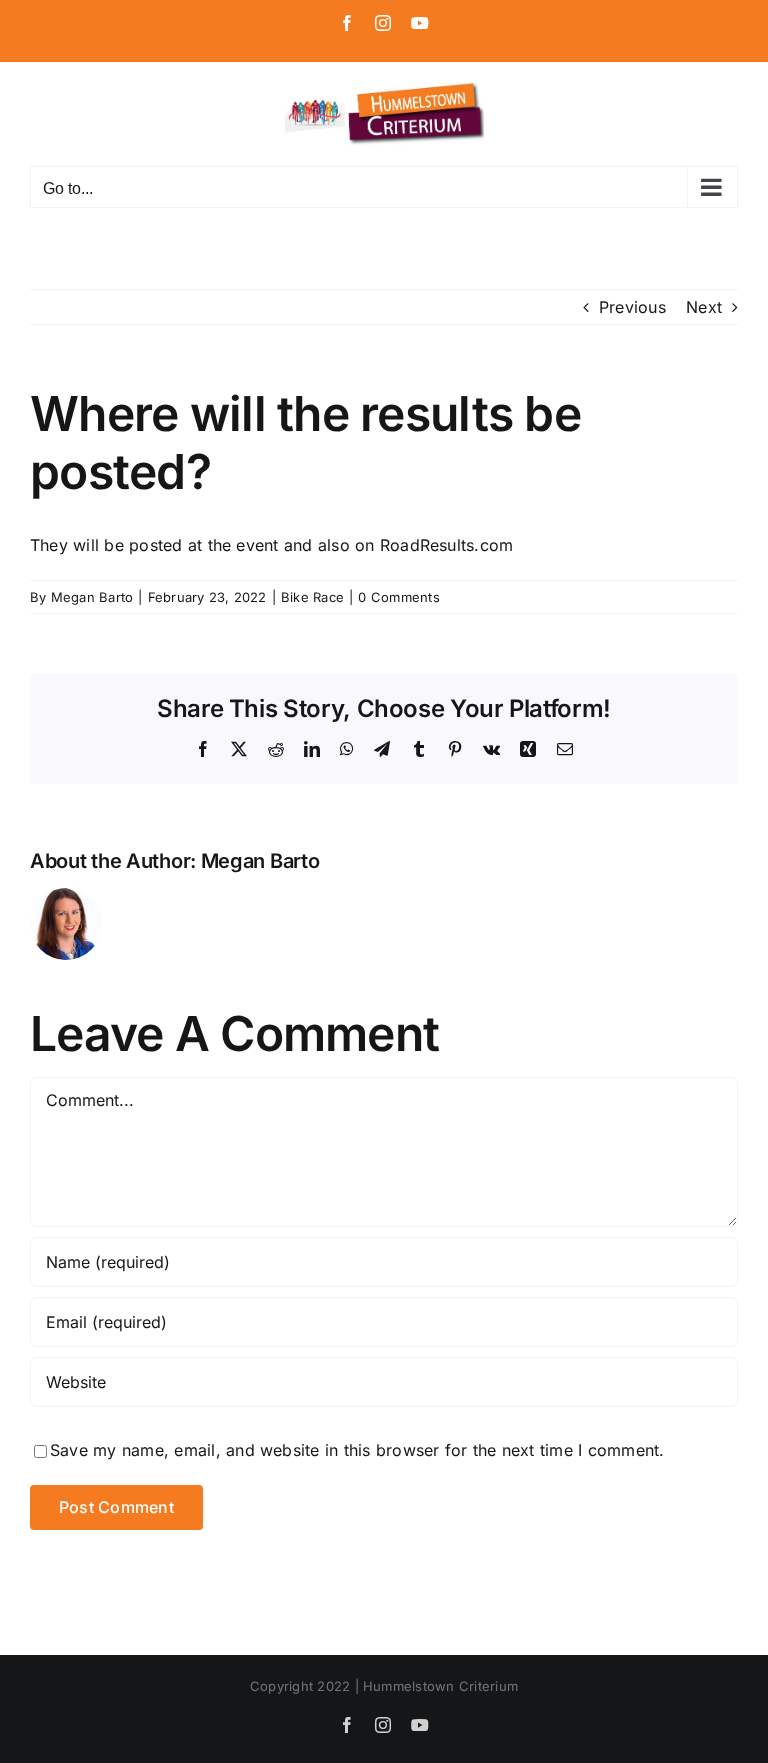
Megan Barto (92, 597)
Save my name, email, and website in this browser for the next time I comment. (357, 1450)
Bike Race (312, 597)
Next (704, 307)
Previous (632, 307)
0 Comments (398, 597)
